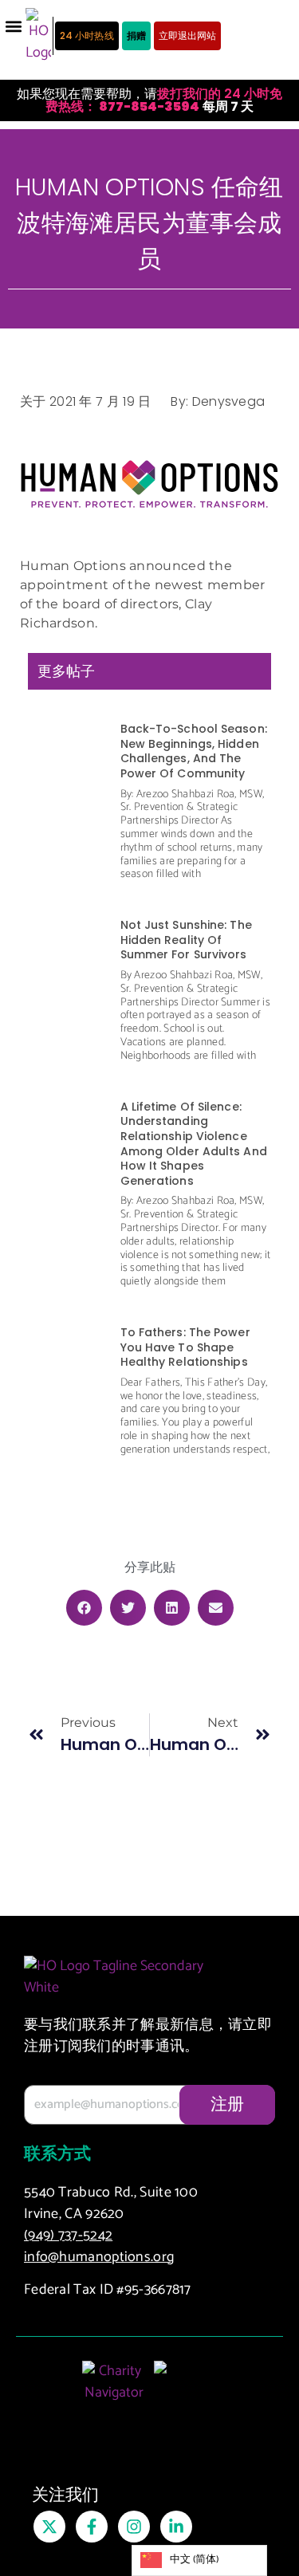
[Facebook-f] (92, 2527)
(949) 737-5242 (68, 2236)
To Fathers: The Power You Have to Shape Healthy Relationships (185, 1347)
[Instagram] (134, 2527)
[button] (13, 26)
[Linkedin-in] (176, 2527)
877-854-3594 (148, 106)
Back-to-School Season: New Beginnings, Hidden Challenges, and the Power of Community (194, 751)
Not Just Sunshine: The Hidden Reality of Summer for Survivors (186, 940)
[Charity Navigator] (114, 2390)
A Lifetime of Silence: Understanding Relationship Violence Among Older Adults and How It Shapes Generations (194, 1144)
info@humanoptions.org (99, 2257)
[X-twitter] (49, 2527)
